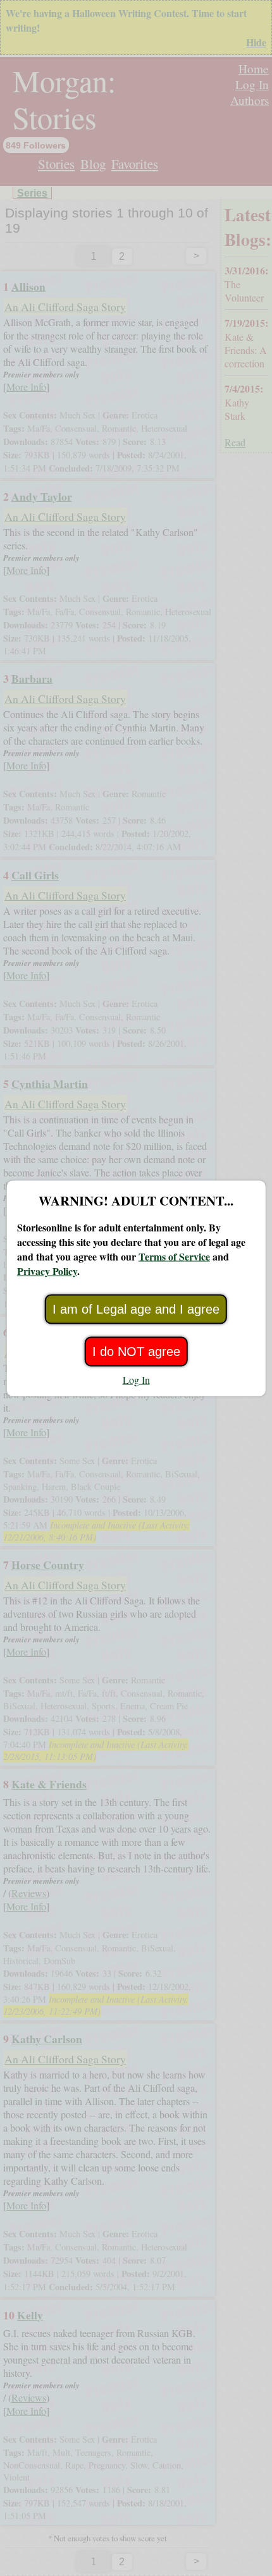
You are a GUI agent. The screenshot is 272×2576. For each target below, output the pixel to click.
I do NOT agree (136, 1351)
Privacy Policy (47, 1270)
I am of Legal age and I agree (136, 1309)
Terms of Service (174, 1256)
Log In (136, 1379)
